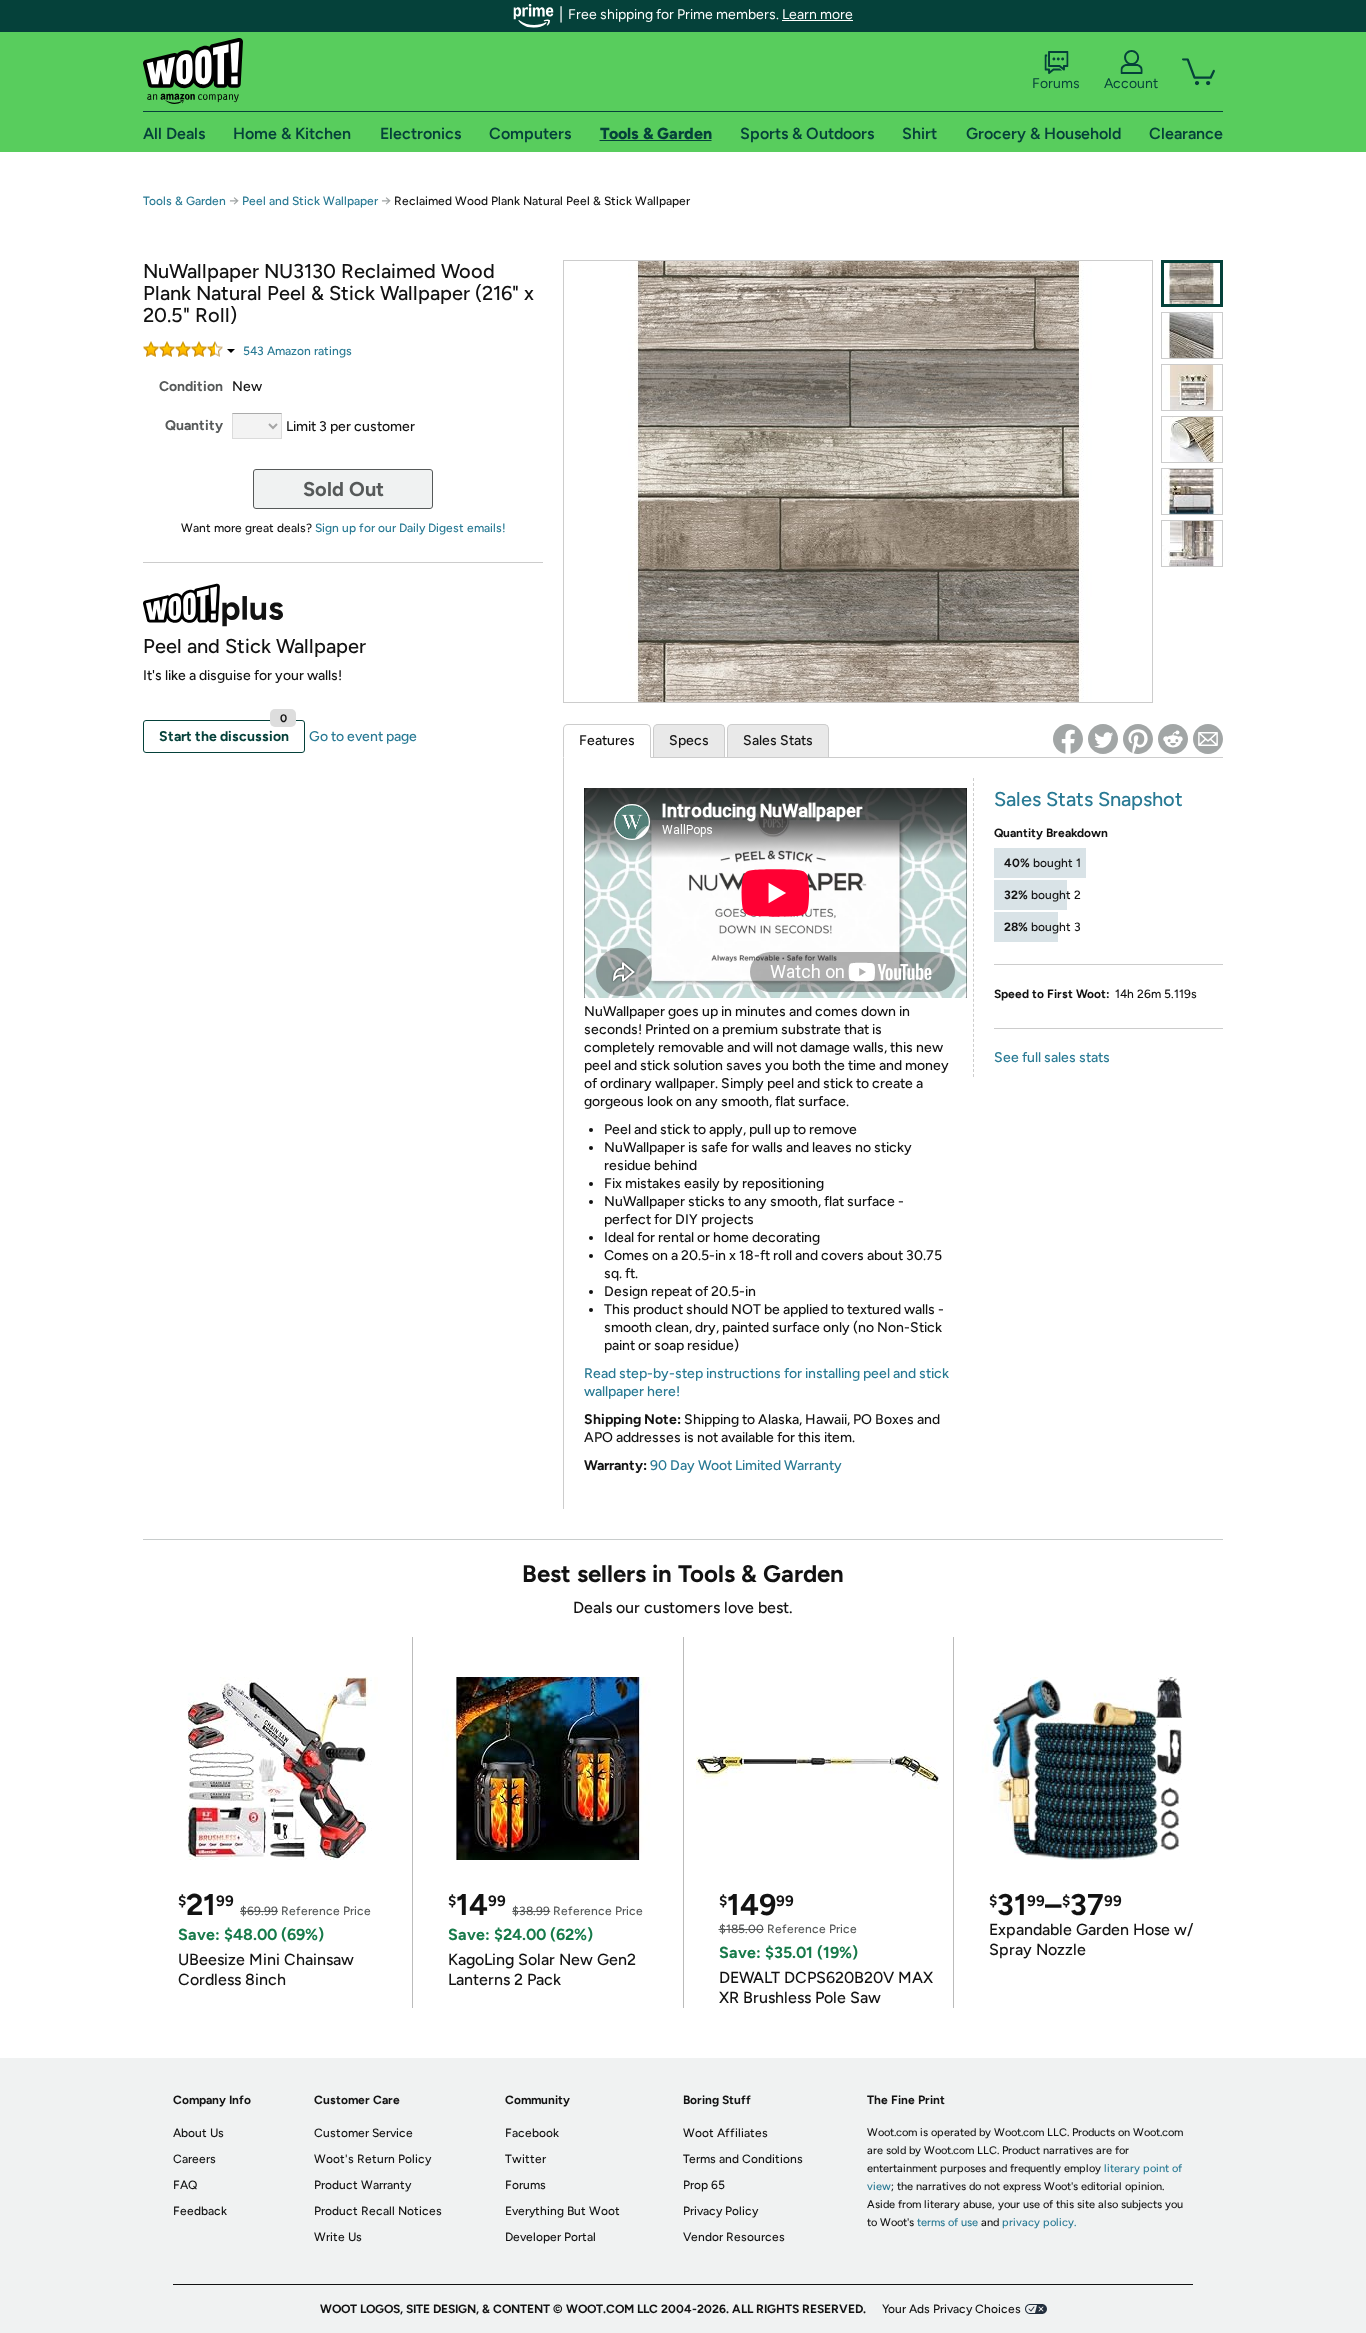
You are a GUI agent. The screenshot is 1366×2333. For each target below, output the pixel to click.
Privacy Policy (720, 2211)
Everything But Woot (562, 2211)
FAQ (185, 2185)
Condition (191, 386)
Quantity (194, 425)
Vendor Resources (734, 2237)
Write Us (338, 2237)
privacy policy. (1039, 2222)
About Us (198, 2133)
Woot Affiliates (725, 2133)
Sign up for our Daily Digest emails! (410, 528)
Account (1131, 83)
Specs (689, 740)
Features (607, 740)
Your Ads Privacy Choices (951, 2309)
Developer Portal (550, 2237)
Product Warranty (362, 2185)
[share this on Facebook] (1068, 739)
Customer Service (363, 2133)
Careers (194, 2159)
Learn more (817, 14)
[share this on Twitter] (1103, 739)
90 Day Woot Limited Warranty (746, 1465)
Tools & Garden (184, 201)
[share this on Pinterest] (1138, 739)
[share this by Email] (1208, 739)
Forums (1056, 83)
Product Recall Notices (378, 2211)
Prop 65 (704, 2185)
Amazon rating (297, 351)
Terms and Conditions (743, 2159)
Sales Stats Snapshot (1088, 799)
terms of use (947, 2222)
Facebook (532, 2133)
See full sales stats (1052, 1057)
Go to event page (363, 736)
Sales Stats (778, 740)
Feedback (200, 2211)
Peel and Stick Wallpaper (310, 201)
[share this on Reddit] (1173, 739)
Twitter (525, 2159)
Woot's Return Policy (372, 2159)
